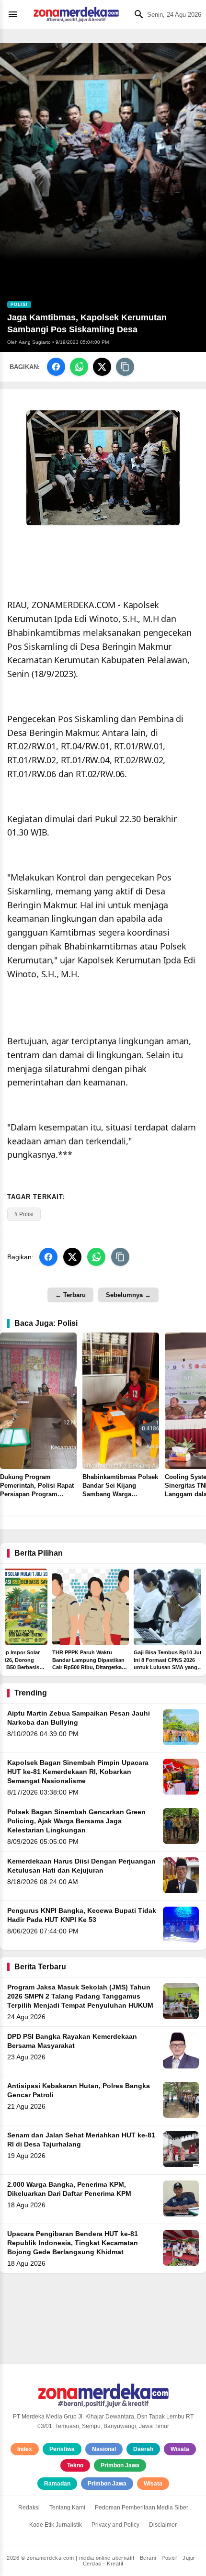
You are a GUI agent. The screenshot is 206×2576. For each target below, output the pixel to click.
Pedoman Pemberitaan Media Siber (142, 2508)
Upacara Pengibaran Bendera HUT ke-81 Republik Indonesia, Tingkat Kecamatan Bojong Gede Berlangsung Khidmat (73, 2243)
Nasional (104, 2449)
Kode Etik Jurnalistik (56, 2525)
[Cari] (137, 14)
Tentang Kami (67, 2508)
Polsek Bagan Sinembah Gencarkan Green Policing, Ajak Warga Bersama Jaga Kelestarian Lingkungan (76, 1821)
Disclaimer (163, 2525)
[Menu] (15, 14)
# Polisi (24, 1214)
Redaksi (29, 2508)
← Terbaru (70, 1295)
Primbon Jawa (120, 2465)
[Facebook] (56, 367)
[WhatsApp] (79, 367)
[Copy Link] (125, 367)
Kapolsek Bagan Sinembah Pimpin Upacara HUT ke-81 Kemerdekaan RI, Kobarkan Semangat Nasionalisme (78, 1772)
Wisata (180, 2449)
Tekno (75, 2465)
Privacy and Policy (115, 2525)
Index (25, 2449)
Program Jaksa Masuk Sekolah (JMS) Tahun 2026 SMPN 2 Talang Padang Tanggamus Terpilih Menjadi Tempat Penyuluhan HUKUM (80, 1996)
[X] (102, 367)
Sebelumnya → (128, 1295)
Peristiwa (62, 2449)
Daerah (143, 2449)
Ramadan (57, 2484)
